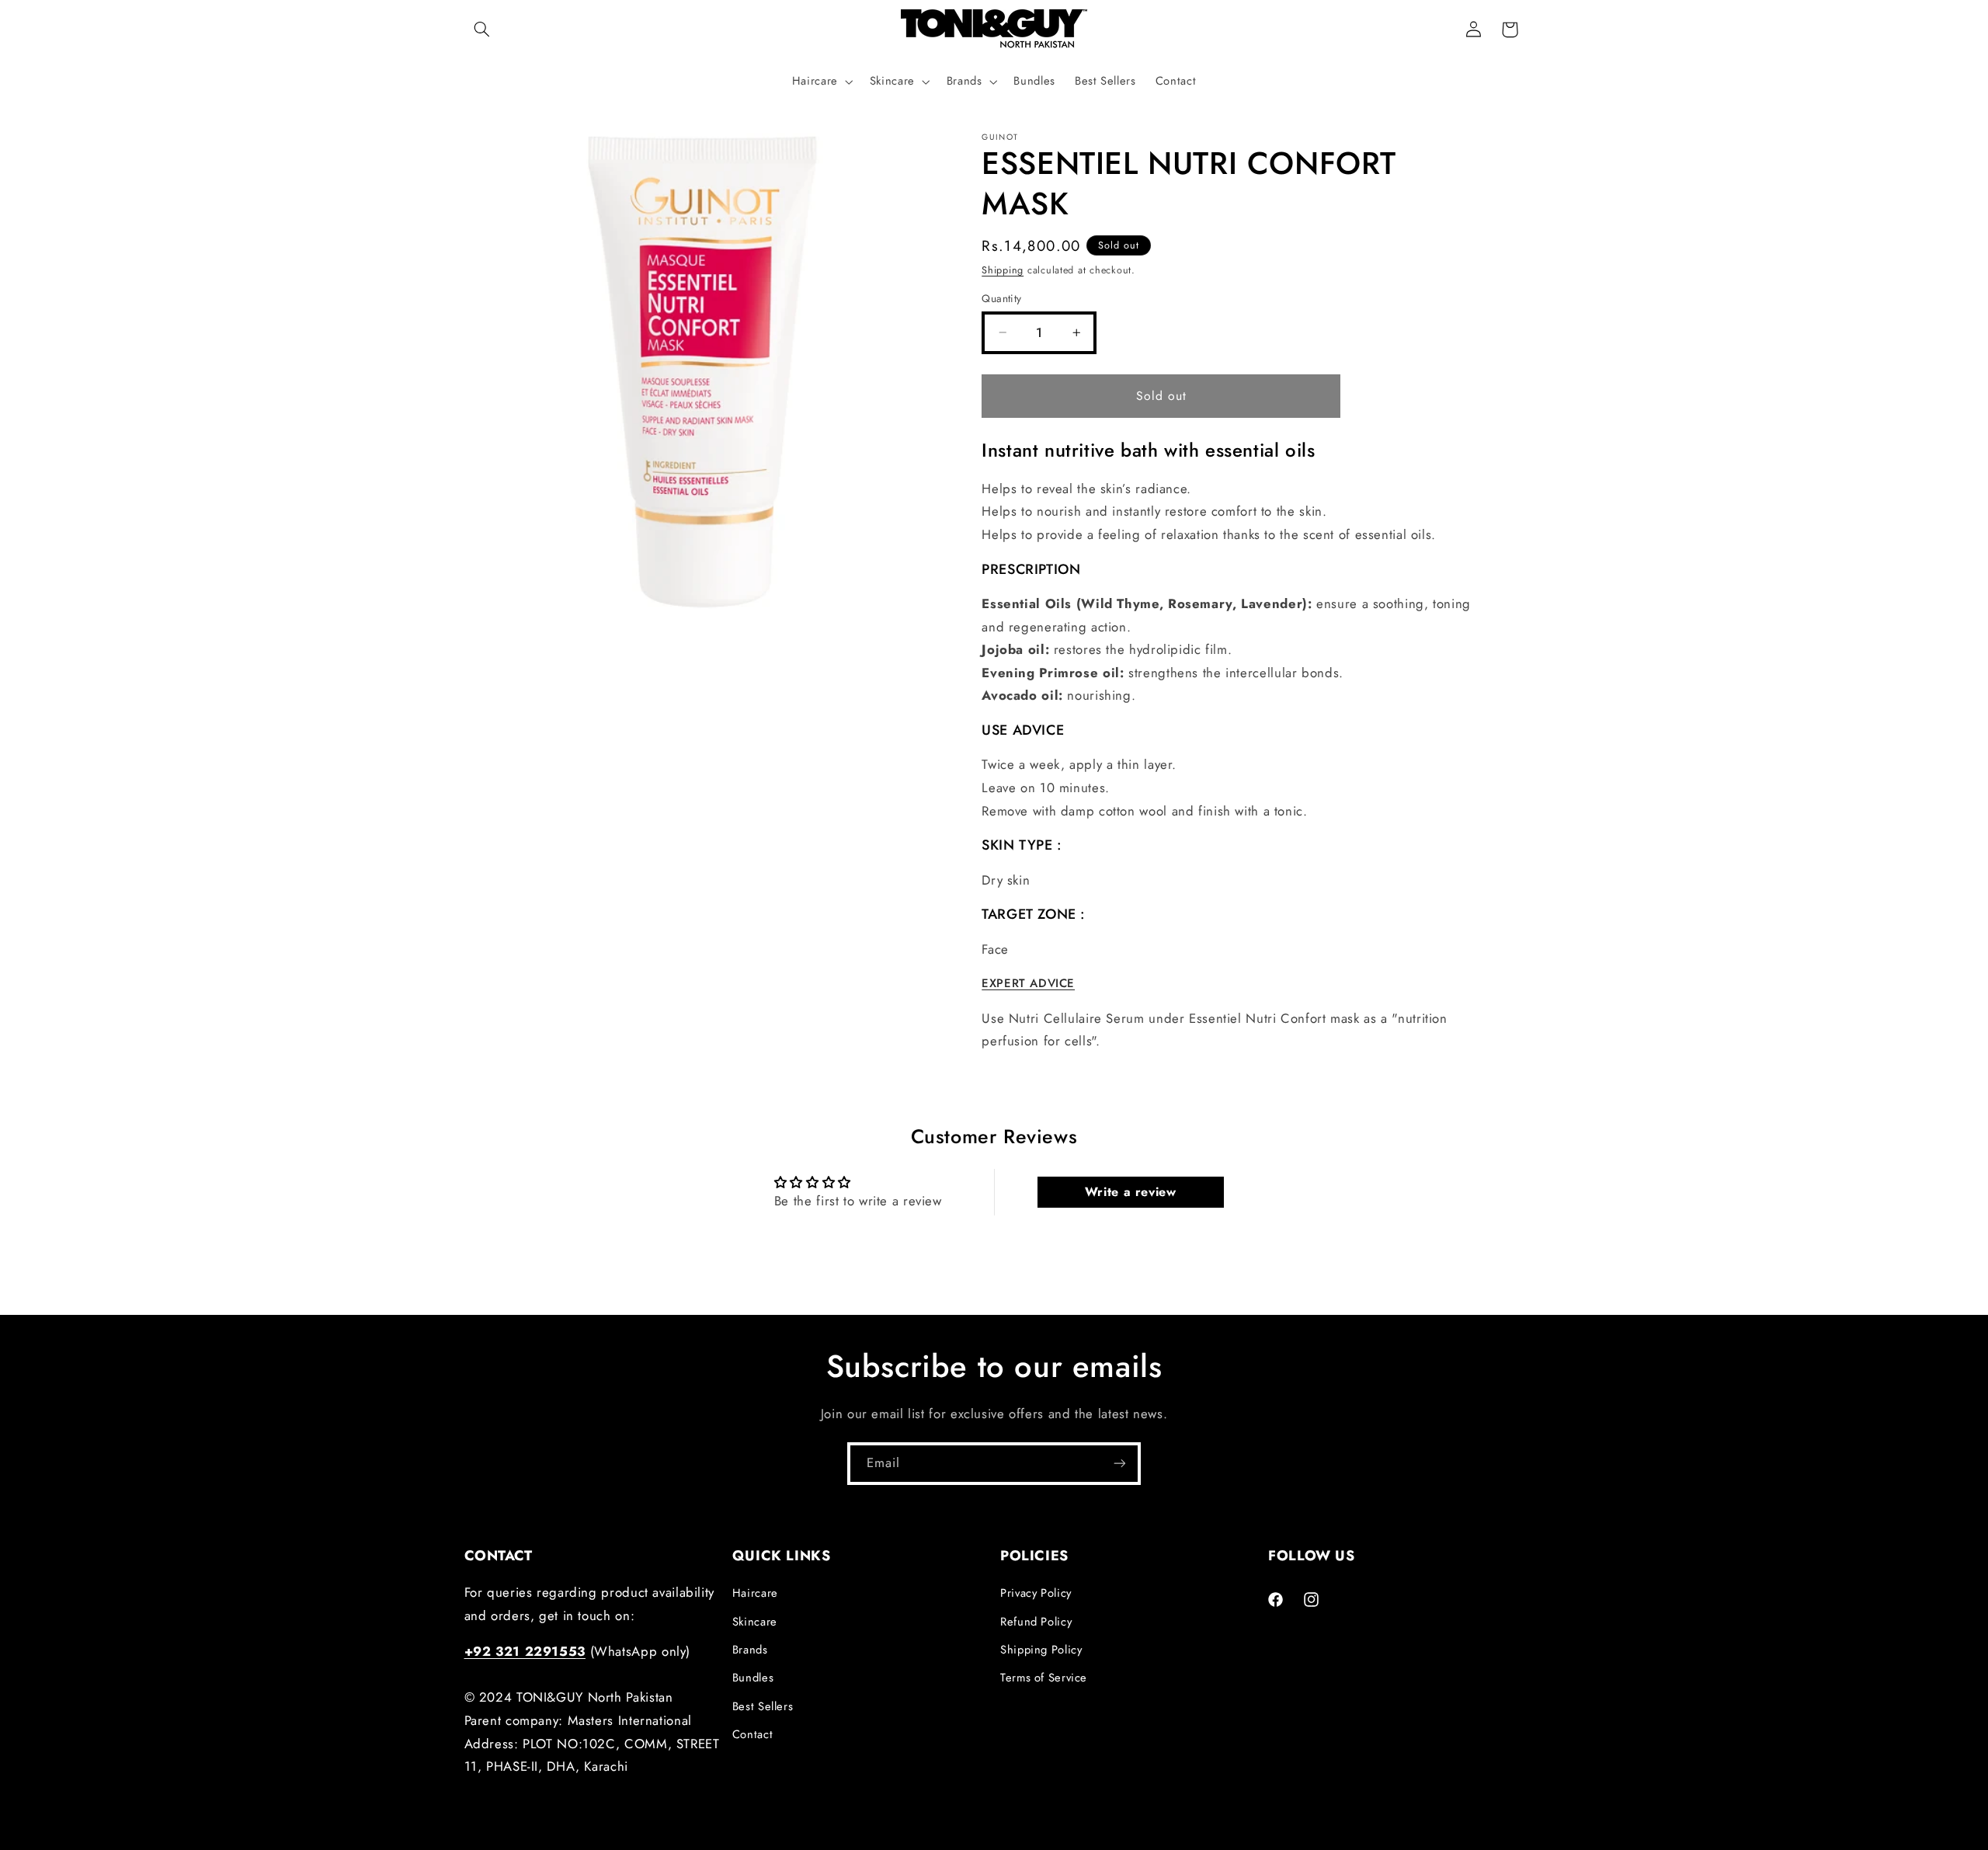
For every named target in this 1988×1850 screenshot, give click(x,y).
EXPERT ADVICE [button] (1028, 983)
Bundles (753, 1678)
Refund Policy (1036, 1622)
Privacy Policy (1036, 1593)
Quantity (1001, 298)
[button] (482, 30)
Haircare (755, 1593)
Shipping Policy (1041, 1650)
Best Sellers (763, 1706)
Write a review (1131, 1192)
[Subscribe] (1120, 1464)
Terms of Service (1044, 1678)
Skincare (755, 1622)
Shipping (1003, 270)
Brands (750, 1650)
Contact (752, 1734)
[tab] (1226, 984)
